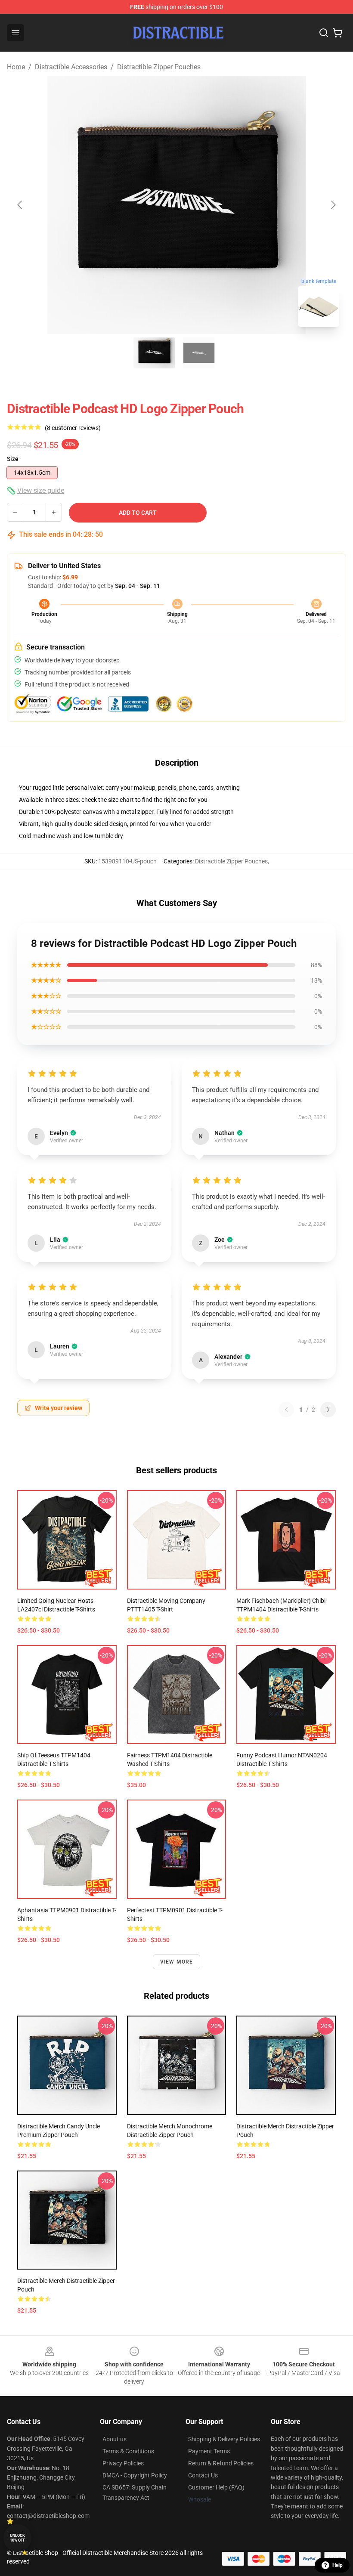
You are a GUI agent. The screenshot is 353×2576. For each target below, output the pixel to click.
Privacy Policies (123, 2463)
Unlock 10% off (17, 2538)
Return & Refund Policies (221, 2463)
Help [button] (338, 2565)
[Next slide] (333, 205)
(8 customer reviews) (73, 428)
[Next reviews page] (328, 1410)
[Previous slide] (20, 205)
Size (13, 459)
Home (16, 67)
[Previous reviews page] (286, 1410)
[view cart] (338, 33)
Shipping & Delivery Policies (224, 2439)
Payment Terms (209, 2451)
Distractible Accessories (71, 67)
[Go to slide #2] (199, 353)
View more (177, 1962)
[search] (324, 33)
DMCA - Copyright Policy (135, 2475)
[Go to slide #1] (154, 353)
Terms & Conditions (128, 2451)
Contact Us (203, 2475)
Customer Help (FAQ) (216, 2487)
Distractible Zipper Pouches (159, 67)
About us (115, 2439)
